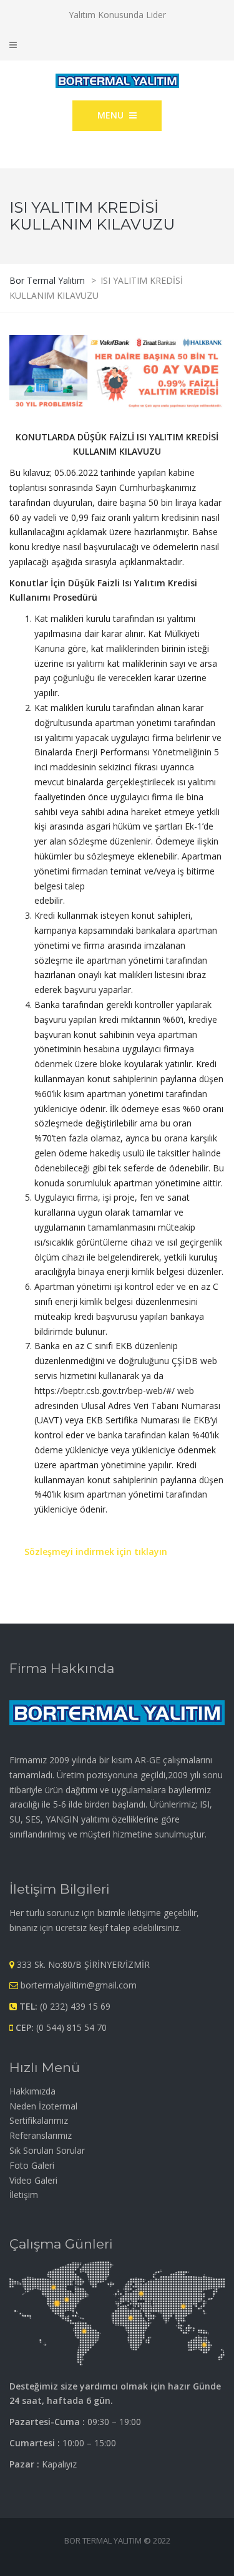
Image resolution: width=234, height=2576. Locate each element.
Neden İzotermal (43, 2106)
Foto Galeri (32, 2165)
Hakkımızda (32, 2091)
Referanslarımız (41, 2135)
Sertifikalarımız (39, 2120)
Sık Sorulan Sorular (47, 2150)
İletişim (24, 2195)
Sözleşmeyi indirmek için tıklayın (96, 1552)
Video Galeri (33, 2180)
